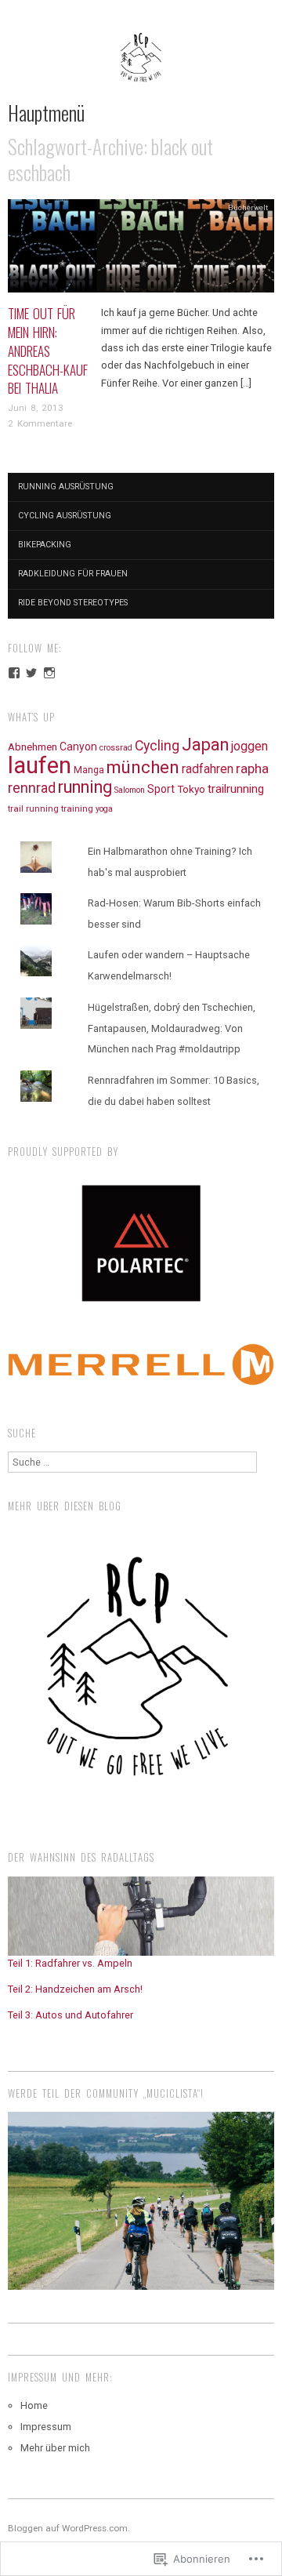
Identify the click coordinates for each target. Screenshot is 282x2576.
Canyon (78, 747)
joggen (249, 746)
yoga (104, 809)
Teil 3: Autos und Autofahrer (70, 2015)
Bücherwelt (248, 207)
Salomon (130, 790)
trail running (33, 808)
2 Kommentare (40, 423)
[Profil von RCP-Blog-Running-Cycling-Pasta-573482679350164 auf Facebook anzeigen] (14, 673)
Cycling (157, 745)
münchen (143, 767)
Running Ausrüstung (66, 487)
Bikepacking (45, 545)
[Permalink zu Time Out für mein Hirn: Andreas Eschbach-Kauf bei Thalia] (141, 251)
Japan (205, 745)
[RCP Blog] (141, 65)
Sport (161, 789)
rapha (252, 768)
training (77, 808)
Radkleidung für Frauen (73, 574)
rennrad (32, 788)
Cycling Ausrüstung (65, 516)
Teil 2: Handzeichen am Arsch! (75, 1989)
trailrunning (236, 789)
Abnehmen (33, 747)
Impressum (46, 2427)
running (85, 787)
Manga (89, 770)
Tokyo (191, 789)
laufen (40, 765)
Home (34, 2405)
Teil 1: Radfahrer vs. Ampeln (70, 1963)
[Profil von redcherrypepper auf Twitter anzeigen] (31, 673)
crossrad (116, 748)
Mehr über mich (55, 2448)
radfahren (208, 769)
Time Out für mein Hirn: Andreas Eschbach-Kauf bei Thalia (48, 351)
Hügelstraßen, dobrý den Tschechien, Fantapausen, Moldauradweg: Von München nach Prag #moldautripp (172, 1028)
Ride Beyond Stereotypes (73, 603)
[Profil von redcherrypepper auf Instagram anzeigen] (49, 673)
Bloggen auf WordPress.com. (69, 2528)
